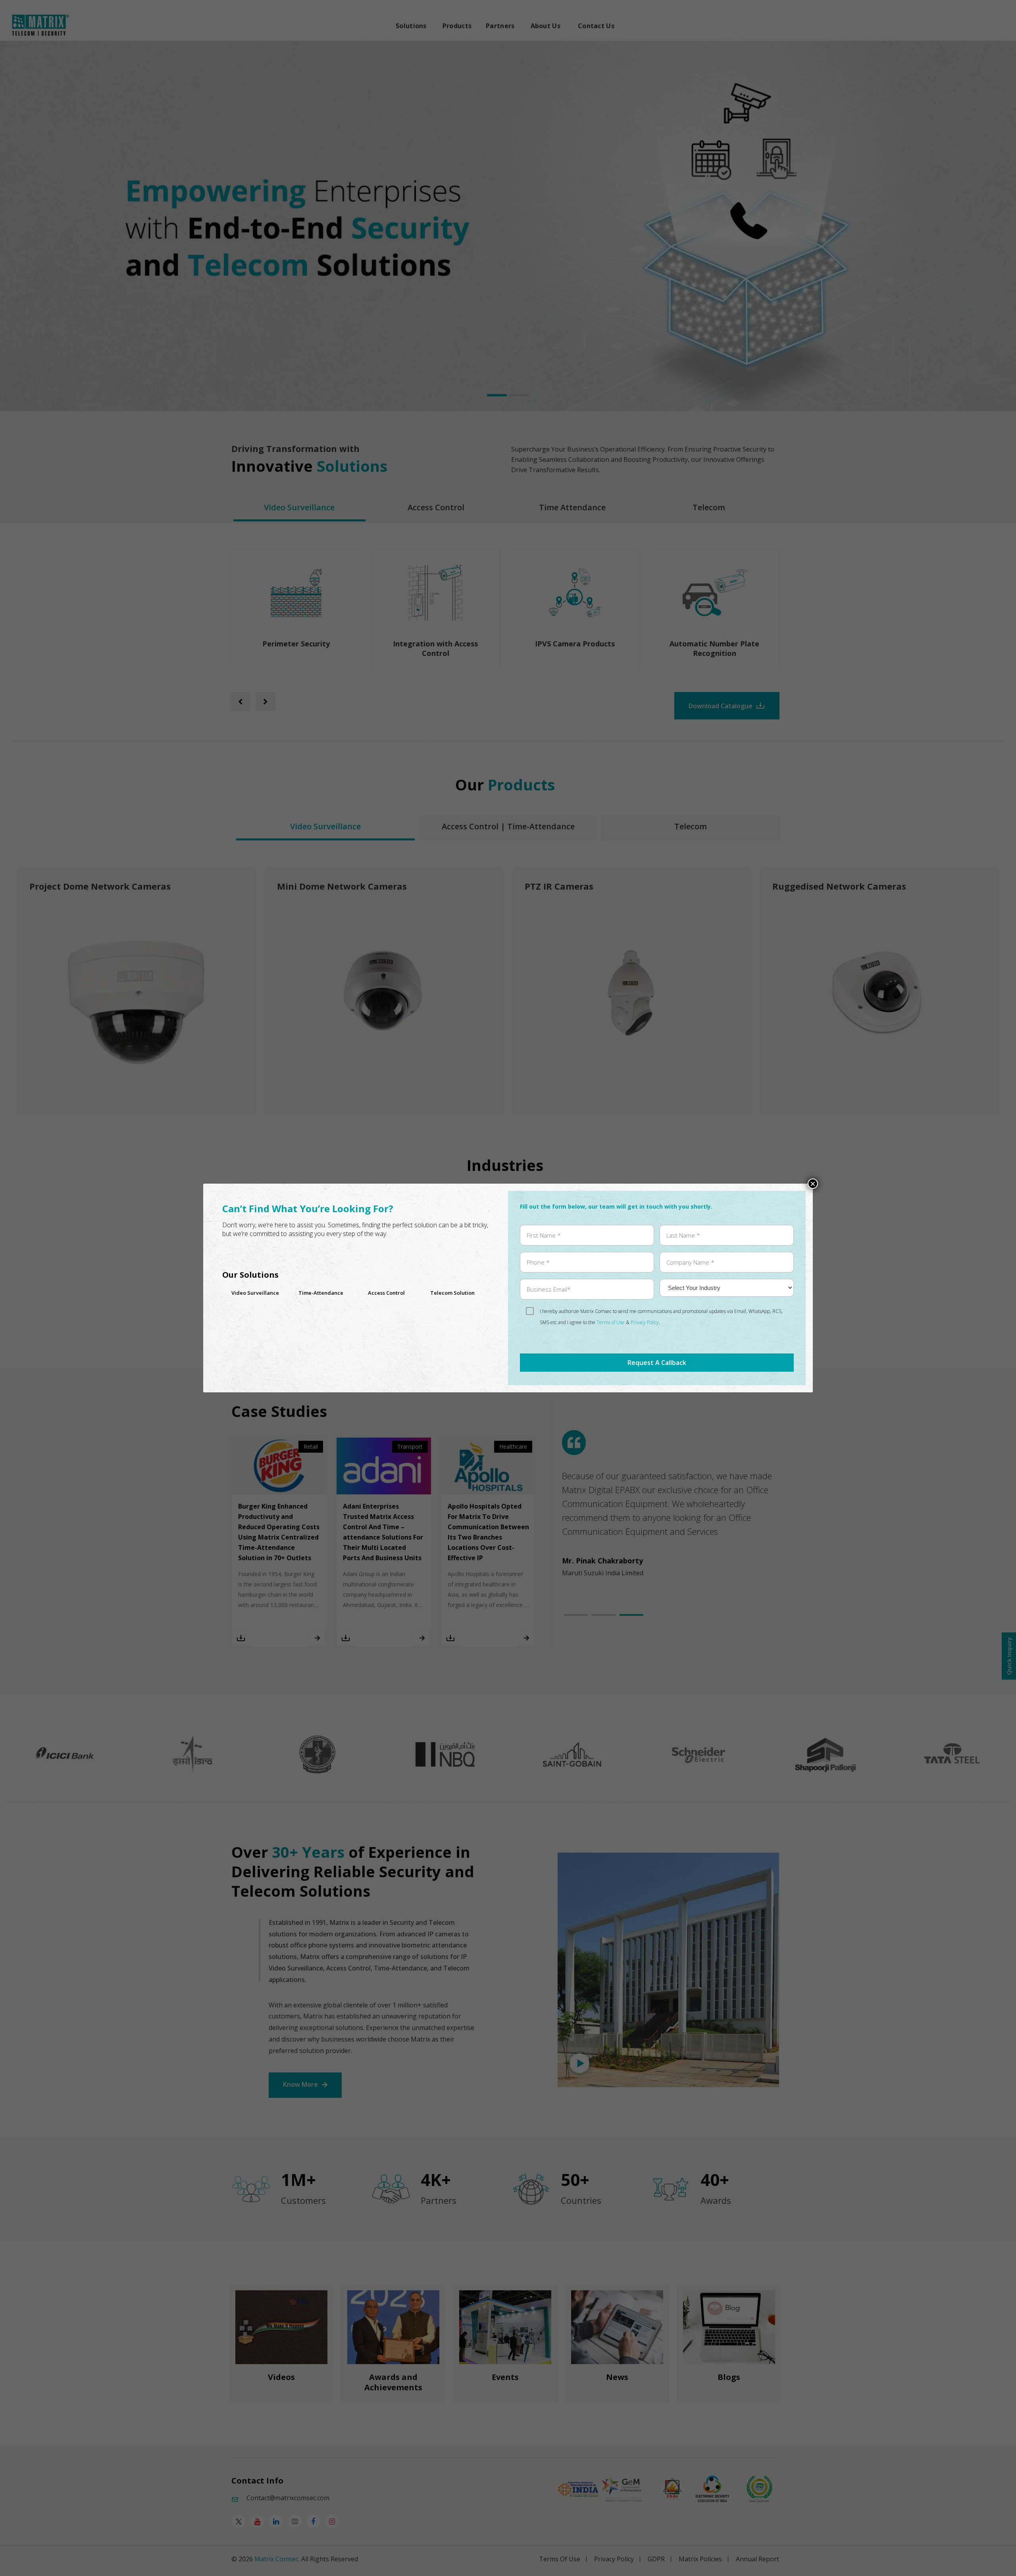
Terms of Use (611, 1322)
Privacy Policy (645, 1322)
